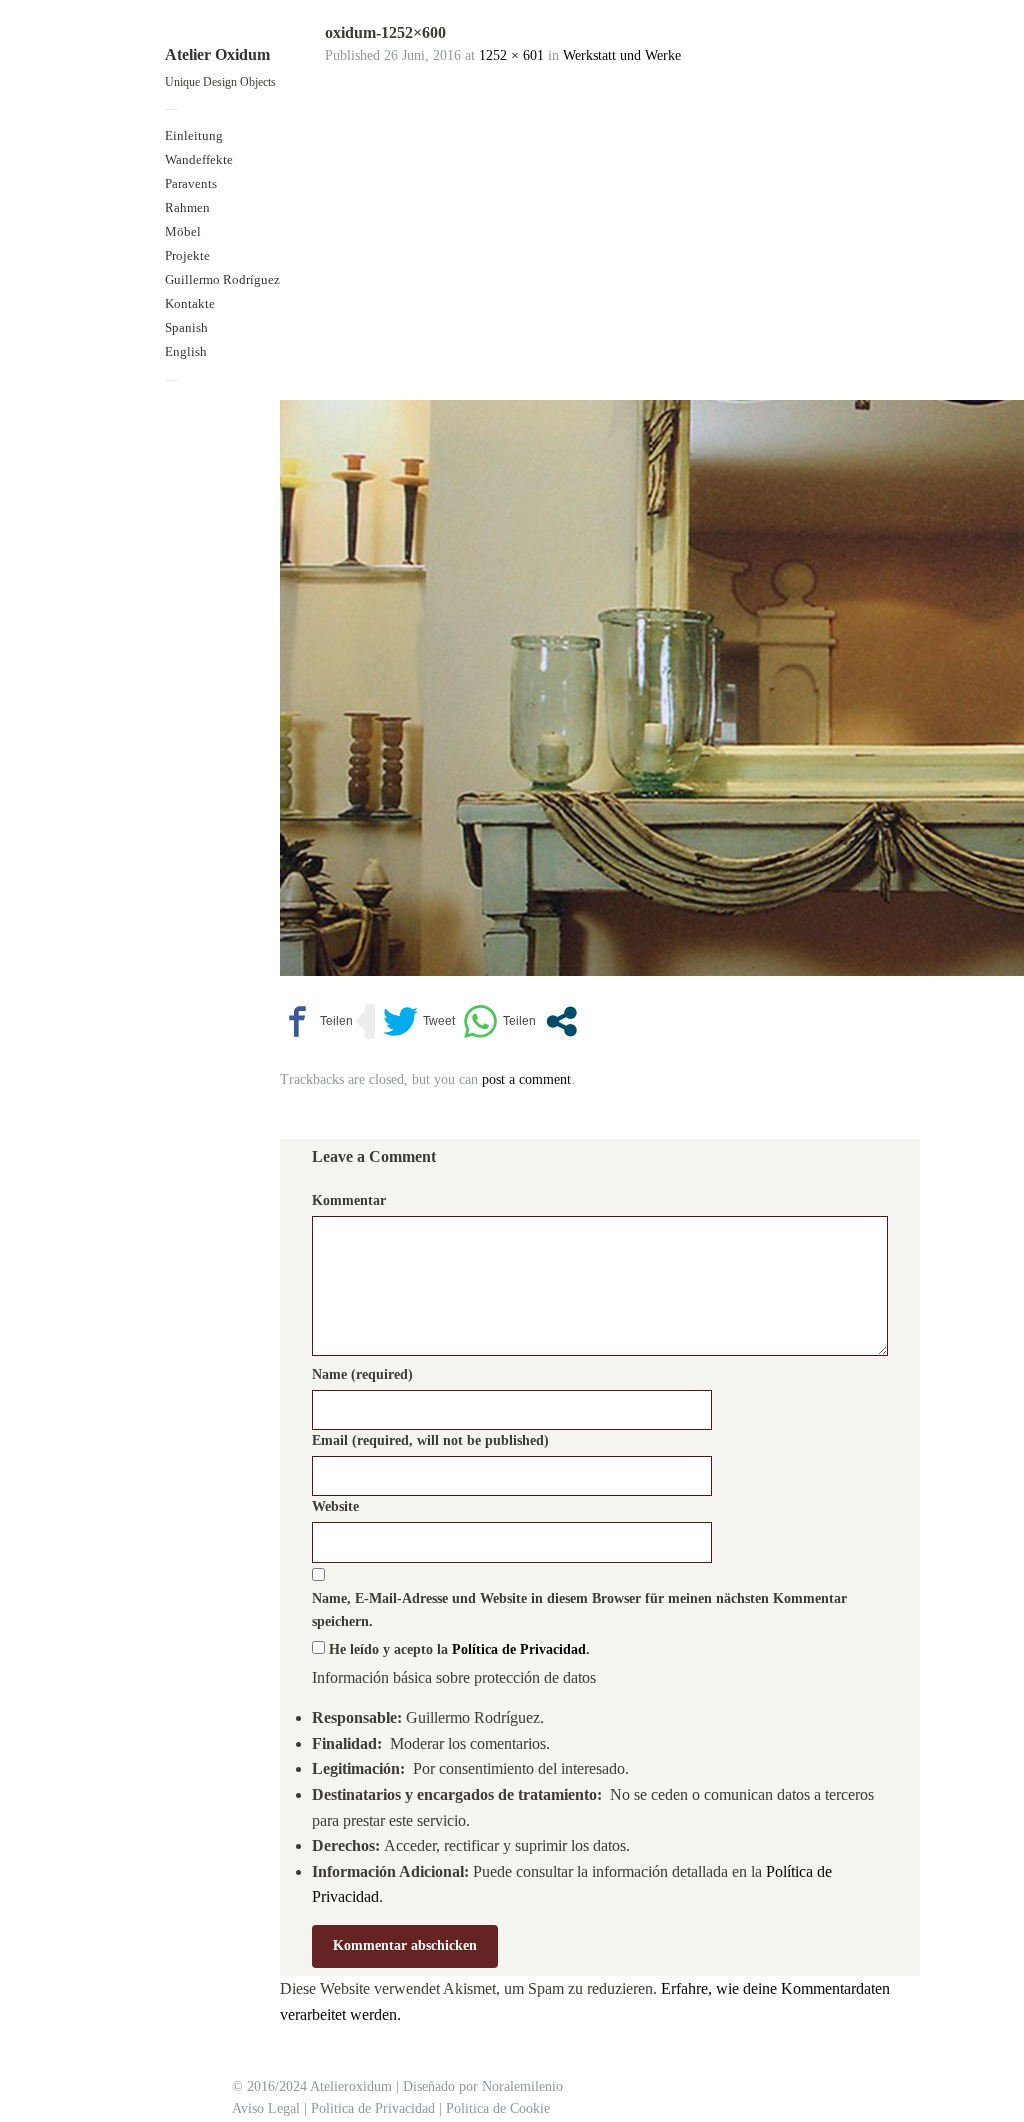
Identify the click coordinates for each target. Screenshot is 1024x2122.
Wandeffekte (199, 159)
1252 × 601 (511, 55)
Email (430, 1440)
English (186, 351)
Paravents (191, 183)
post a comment (526, 1079)
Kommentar (349, 1200)
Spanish (186, 327)
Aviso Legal (266, 2108)
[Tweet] (419, 1021)
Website (335, 1506)
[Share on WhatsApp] (499, 1021)
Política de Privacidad (519, 1649)
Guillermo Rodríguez (222, 279)
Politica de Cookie (498, 2108)
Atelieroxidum (349, 2086)
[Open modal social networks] (561, 1021)
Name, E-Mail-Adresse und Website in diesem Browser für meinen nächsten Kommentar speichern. (579, 1609)
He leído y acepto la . (457, 1649)
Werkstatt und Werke (622, 55)
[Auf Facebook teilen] (316, 1021)
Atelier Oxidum (217, 54)
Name (362, 1374)
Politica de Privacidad (373, 2108)
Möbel (183, 231)
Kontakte (190, 303)
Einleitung (194, 135)
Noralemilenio (522, 2086)
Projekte (187, 255)
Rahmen (187, 207)
